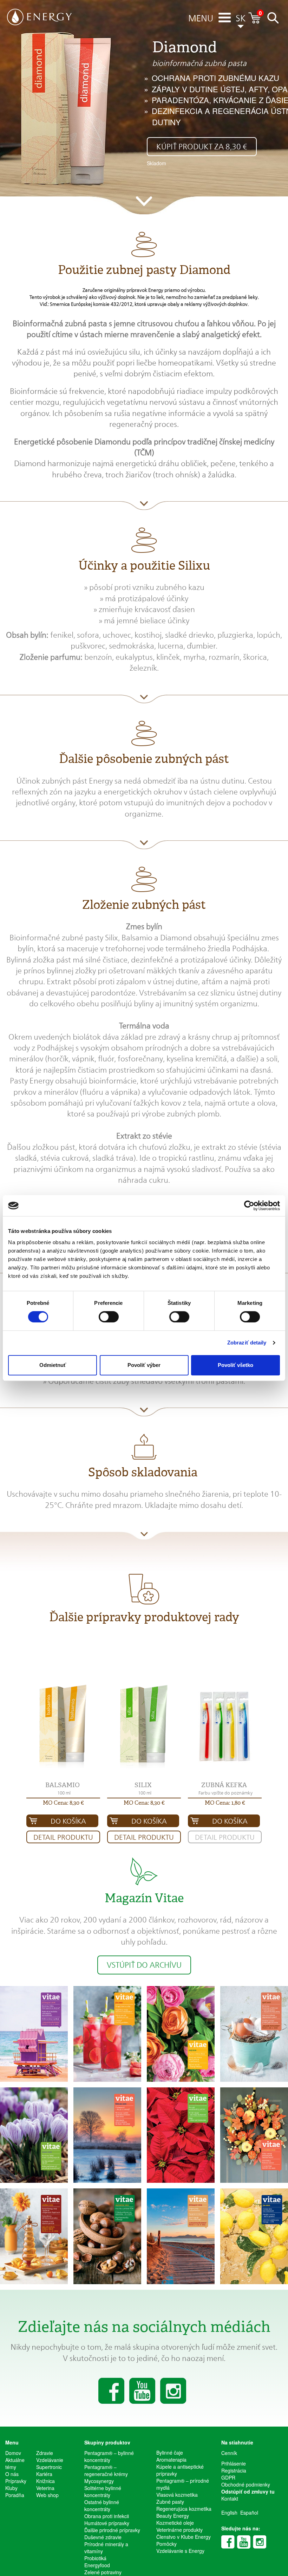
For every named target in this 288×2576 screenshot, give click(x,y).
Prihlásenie (234, 2463)
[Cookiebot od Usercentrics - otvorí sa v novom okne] (249, 1206)
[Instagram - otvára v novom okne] (260, 2542)
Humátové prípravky (107, 2523)
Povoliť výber (144, 1365)
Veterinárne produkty (179, 2530)
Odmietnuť (53, 1365)
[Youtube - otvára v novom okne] (244, 2542)
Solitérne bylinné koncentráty (103, 2491)
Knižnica (45, 2481)
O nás (12, 2474)
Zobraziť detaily (247, 1343)
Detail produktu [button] (63, 1837)
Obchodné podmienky (246, 2484)
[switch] (109, 1317)
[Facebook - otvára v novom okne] (228, 2542)
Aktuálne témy (15, 2463)
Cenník (229, 2453)
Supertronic (49, 2467)
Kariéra (44, 2474)
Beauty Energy (173, 2516)
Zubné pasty (170, 2502)
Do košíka (68, 1821)
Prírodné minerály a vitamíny (106, 2548)
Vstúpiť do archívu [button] (144, 1965)
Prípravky (16, 2481)
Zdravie (45, 2453)
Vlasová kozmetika (177, 2495)
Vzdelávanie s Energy (180, 2551)
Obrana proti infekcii (107, 2516)
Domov (13, 2453)
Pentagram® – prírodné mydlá (183, 2484)
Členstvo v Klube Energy (184, 2537)
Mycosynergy (99, 2481)
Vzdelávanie (49, 2460)
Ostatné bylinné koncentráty (102, 2505)
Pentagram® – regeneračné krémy (106, 2470)
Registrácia (234, 2470)
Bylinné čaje (170, 2453)
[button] (201, 19)
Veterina (45, 2488)
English (229, 2513)
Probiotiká (95, 2558)
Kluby (11, 2488)
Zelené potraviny (103, 2572)
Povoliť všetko (235, 1365)
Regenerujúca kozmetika (184, 2509)
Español (249, 2513)
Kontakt (230, 2498)
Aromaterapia (171, 2460)
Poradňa (15, 2495)
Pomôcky (166, 2544)
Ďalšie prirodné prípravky (112, 2530)
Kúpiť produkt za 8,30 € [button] (202, 147)
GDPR (228, 2477)
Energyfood (97, 2565)
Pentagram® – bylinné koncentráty (109, 2456)
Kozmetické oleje (175, 2523)
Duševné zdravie (103, 2537)
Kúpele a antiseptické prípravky (180, 2470)
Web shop (47, 2495)
